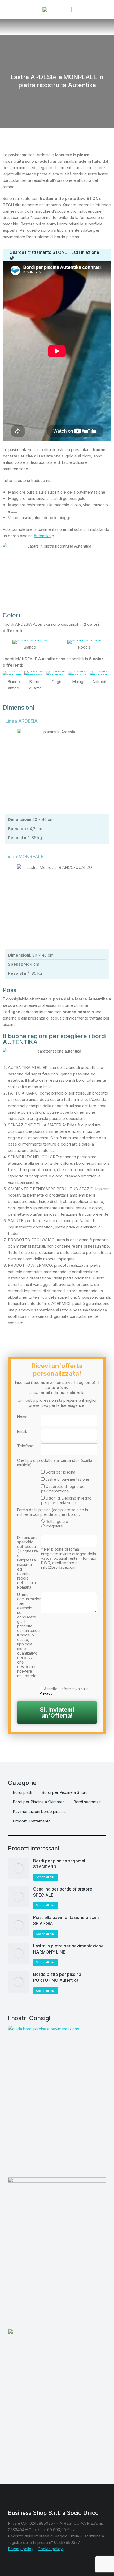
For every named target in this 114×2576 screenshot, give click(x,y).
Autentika (42, 536)
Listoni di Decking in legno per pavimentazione (66, 1500)
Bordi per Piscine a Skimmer (38, 1802)
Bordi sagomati (87, 1802)
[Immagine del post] (19, 1868)
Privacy (46, 1693)
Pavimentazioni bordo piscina (39, 1811)
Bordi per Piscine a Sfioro (65, 1792)
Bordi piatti (22, 1792)
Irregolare (54, 1526)
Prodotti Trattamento (32, 1821)
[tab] (57, 255)
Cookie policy (50, 2549)
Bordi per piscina (60, 1472)
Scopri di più (45, 1877)
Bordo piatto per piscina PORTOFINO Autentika (57, 1977)
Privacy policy (21, 2549)
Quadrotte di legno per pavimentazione (63, 1489)
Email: (22, 1431)
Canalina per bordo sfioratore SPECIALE (63, 1892)
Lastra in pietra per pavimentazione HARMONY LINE (68, 1949)
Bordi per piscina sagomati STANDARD (60, 1864)
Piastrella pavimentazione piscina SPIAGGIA (66, 1920)
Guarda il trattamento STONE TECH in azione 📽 (54, 255)
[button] (8, 9)
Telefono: (26, 1446)
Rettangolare (57, 1521)
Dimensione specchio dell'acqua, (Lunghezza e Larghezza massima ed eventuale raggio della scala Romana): (27, 1562)
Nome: (23, 1417)
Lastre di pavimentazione (67, 1479)
